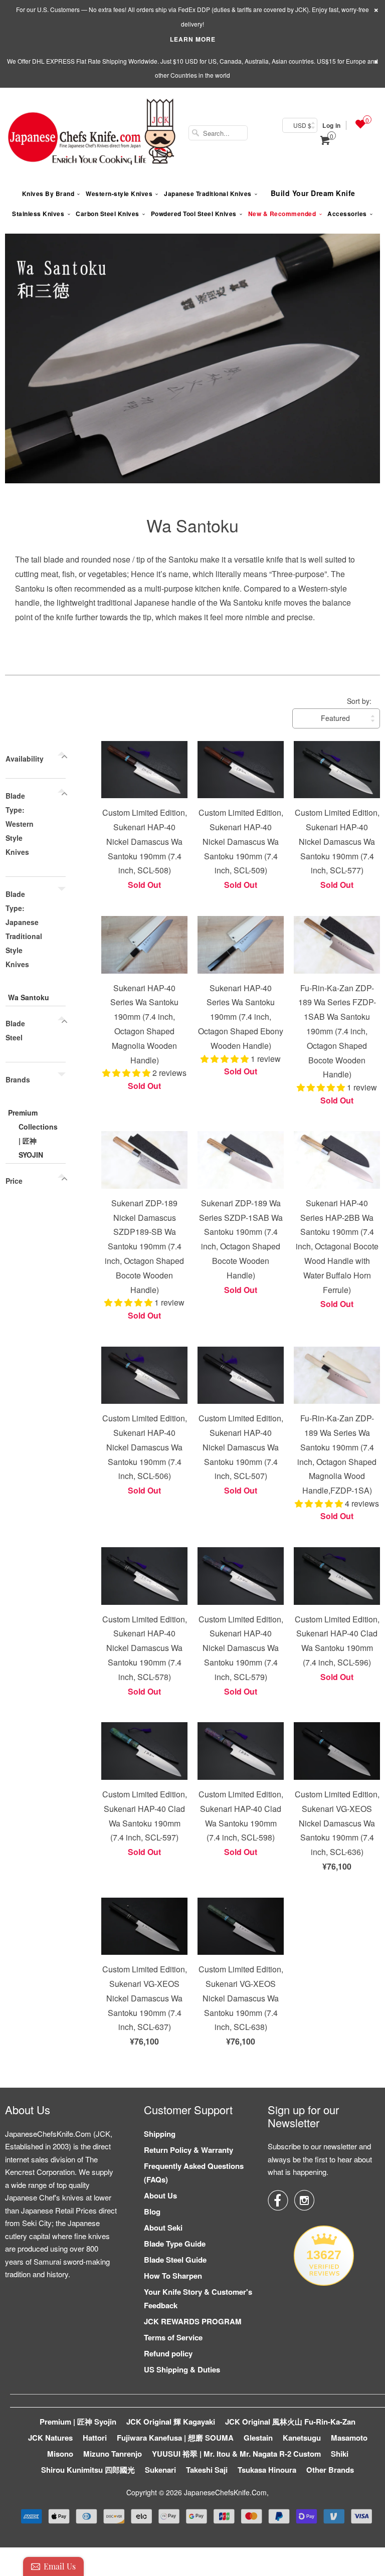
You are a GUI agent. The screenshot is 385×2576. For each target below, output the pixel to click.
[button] (127, 1073)
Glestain (258, 2438)
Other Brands (330, 2470)
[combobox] (218, 133)
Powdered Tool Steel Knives (194, 214)
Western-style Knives (119, 194)
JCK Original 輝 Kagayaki (171, 2422)
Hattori (95, 2438)
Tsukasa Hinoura (267, 2470)
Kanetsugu (302, 2438)
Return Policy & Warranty (188, 2150)
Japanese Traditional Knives (208, 194)
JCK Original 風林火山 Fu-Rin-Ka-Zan (290, 2422)
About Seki (163, 2228)
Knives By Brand (48, 194)
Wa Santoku (192, 525)
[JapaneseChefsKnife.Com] (92, 133)
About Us (160, 2195)
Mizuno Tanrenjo (113, 2454)
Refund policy (168, 2353)
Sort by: (359, 701)
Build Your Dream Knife (313, 193)
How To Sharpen (173, 2276)
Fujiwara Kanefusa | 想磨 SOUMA (175, 2438)
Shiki (340, 2454)
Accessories (347, 214)
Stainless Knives (38, 214)
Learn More (193, 39)
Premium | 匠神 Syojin (78, 2422)
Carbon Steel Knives (108, 214)
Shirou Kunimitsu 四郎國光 (88, 2470)
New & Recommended (282, 214)
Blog (152, 2212)
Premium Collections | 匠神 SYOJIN (33, 1134)
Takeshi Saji (207, 2470)
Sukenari (160, 2470)
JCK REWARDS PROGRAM (193, 2321)
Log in (331, 125)
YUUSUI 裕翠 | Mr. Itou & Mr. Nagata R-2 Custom (236, 2454)
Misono (60, 2454)
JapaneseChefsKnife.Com (225, 2492)
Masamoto (349, 2438)
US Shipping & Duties (182, 2369)
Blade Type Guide (175, 2244)
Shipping (160, 2134)
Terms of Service (173, 2337)
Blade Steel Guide (175, 2260)
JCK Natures (50, 2438)
